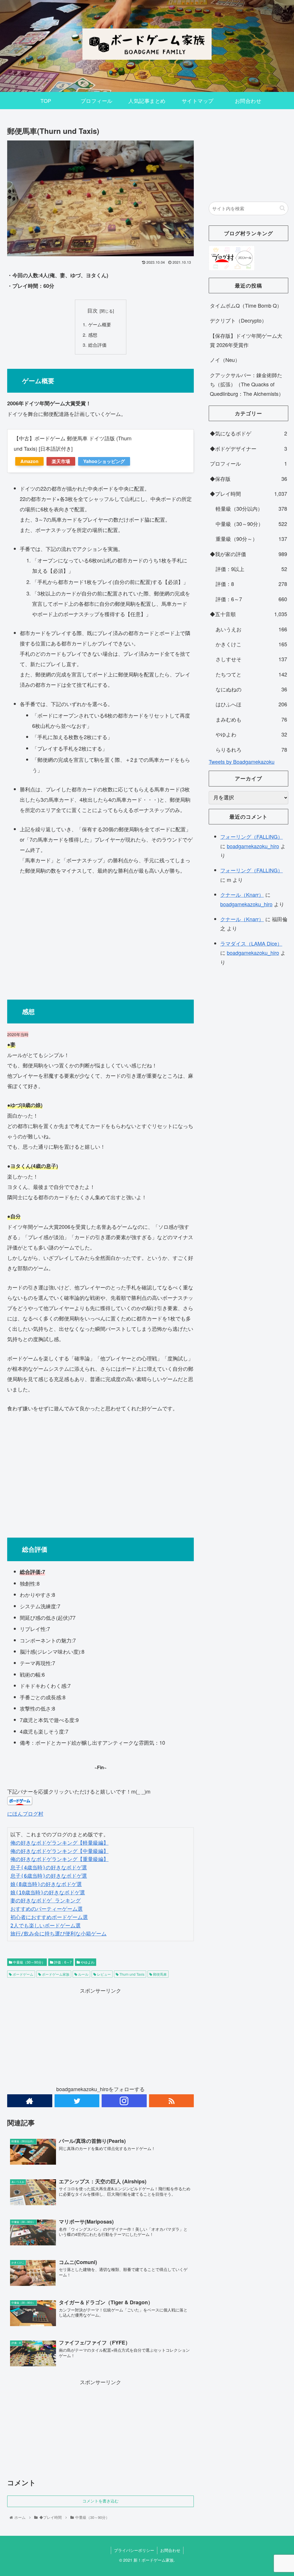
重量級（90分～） (251, 539)
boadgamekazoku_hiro (253, 846)
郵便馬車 (159, 1974)
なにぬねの (251, 689)
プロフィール (248, 463)
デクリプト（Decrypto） (238, 320)
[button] (282, 208)
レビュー (104, 1974)
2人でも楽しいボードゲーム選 (46, 1926)
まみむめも (251, 719)
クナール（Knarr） (242, 894)
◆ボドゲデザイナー (248, 448)
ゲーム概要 (100, 324)
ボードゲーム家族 (55, 1974)
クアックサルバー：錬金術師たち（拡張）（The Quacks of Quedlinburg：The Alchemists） (247, 384)
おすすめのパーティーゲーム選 (47, 1909)
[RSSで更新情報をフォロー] (172, 2101)
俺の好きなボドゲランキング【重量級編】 (59, 1859)
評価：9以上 (251, 569)
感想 (93, 335)
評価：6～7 (62, 1962)
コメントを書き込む (100, 2501)
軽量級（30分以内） (251, 508)
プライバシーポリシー (134, 2550)
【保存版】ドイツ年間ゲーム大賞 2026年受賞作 (246, 340)
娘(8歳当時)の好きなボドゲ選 (46, 1884)
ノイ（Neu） (225, 360)
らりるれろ (251, 749)
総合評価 (97, 345)
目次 (92, 310)
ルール (83, 1974)
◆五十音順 (248, 614)
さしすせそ (251, 659)
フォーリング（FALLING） (252, 836)
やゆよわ (87, 1962)
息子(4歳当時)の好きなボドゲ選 (49, 1868)
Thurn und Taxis (131, 1974)
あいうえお (251, 629)
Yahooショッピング (104, 461)
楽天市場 (61, 461)
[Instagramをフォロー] (124, 2101)
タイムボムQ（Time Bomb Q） (246, 305)
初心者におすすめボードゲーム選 (49, 1917)
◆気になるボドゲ (248, 433)
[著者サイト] (30, 2101)
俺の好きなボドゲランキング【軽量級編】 (59, 1843)
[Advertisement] (100, 935)
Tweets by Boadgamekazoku (242, 761)
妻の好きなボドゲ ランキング (46, 1901)
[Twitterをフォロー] (77, 2101)
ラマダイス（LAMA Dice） (251, 943)
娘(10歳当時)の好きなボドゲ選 (48, 1893)
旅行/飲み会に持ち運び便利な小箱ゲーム (58, 1934)
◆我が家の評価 (248, 554)
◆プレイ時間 (248, 493)
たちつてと (251, 674)
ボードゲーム (23, 1974)
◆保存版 (248, 479)
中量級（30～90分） (29, 1962)
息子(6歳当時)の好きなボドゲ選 (49, 1876)
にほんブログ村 (25, 1813)
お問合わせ (170, 2550)
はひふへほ (251, 704)
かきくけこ (251, 644)
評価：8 (251, 584)
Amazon (29, 461)
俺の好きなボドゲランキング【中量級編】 (59, 1851)
